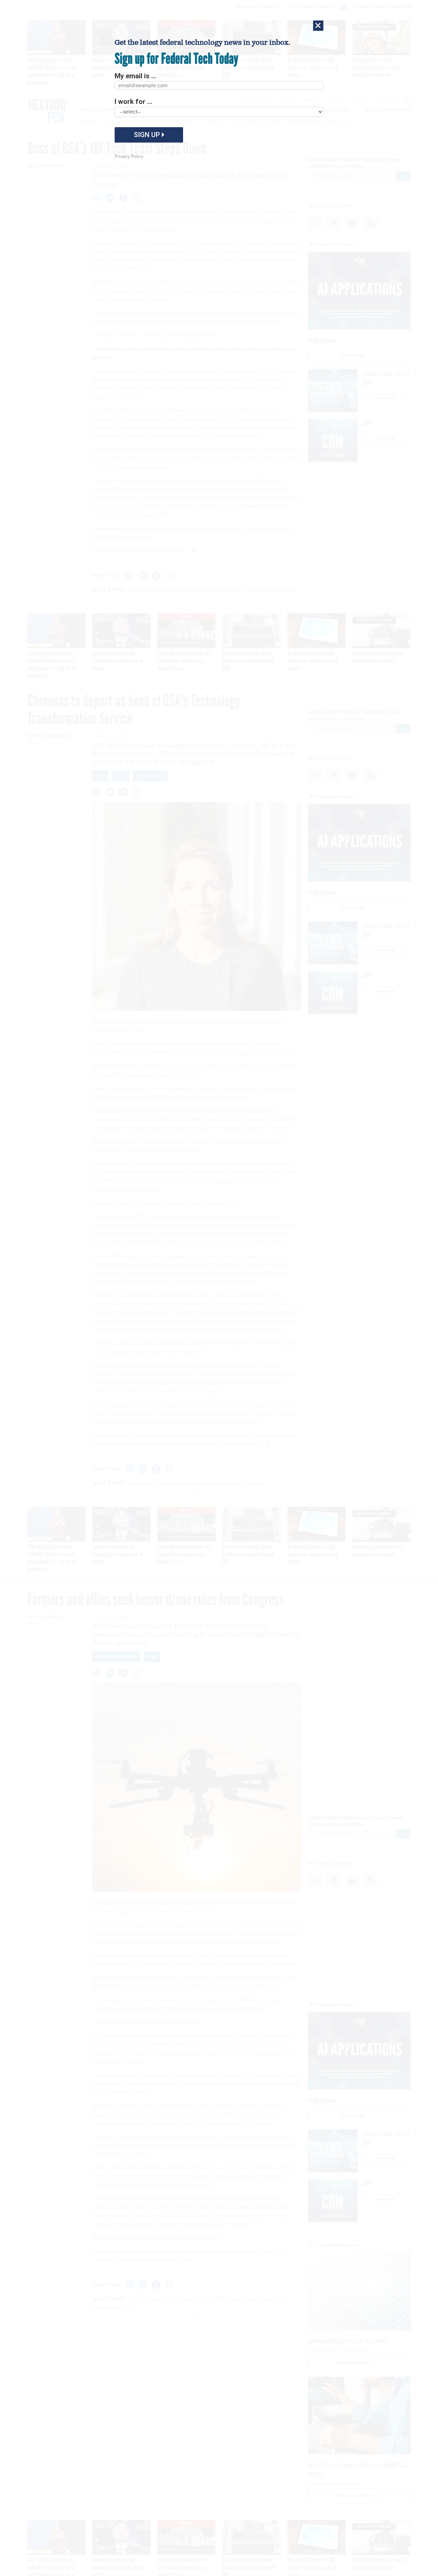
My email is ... (136, 76)
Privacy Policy (129, 156)
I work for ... (133, 102)
